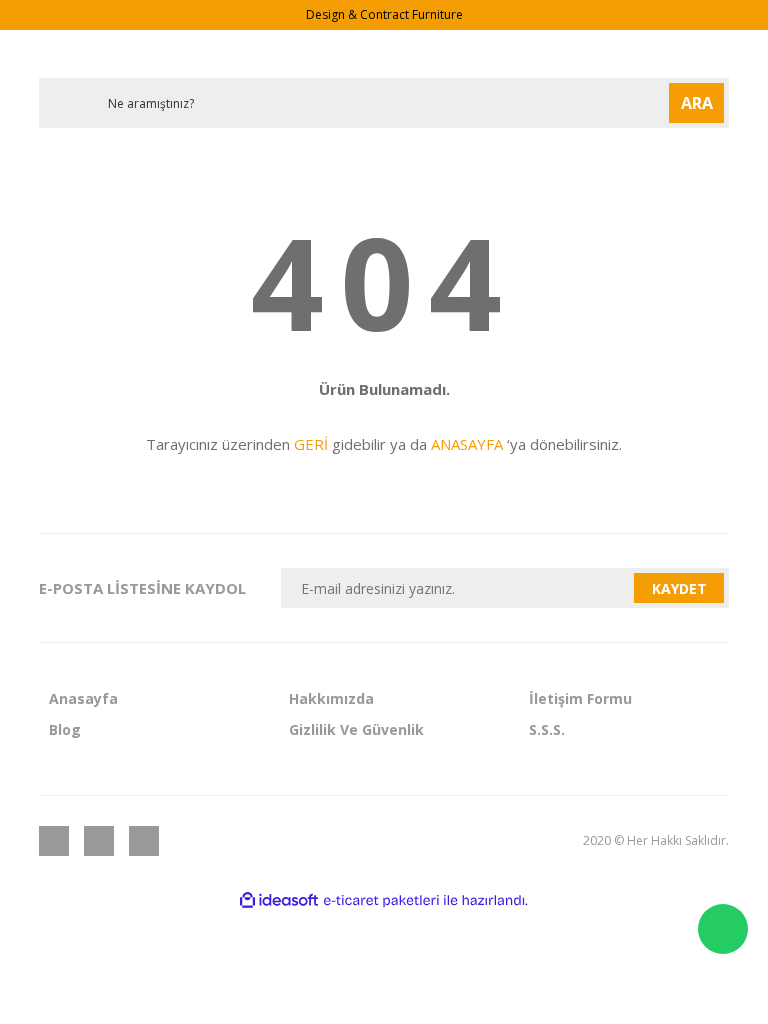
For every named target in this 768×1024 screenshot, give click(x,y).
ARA (697, 103)
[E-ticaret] (381, 901)
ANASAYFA (467, 444)
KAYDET (679, 588)
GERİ (311, 444)
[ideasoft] (279, 900)
